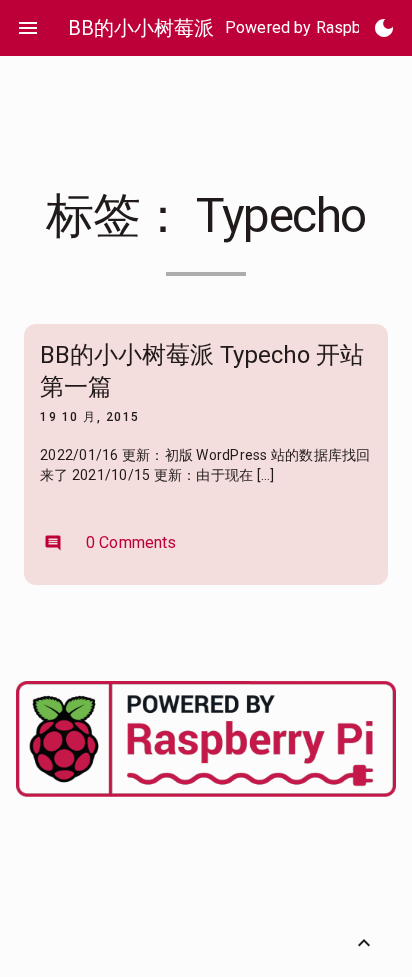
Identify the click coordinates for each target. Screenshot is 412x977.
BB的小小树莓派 (141, 28)
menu (28, 28)
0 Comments (110, 542)
